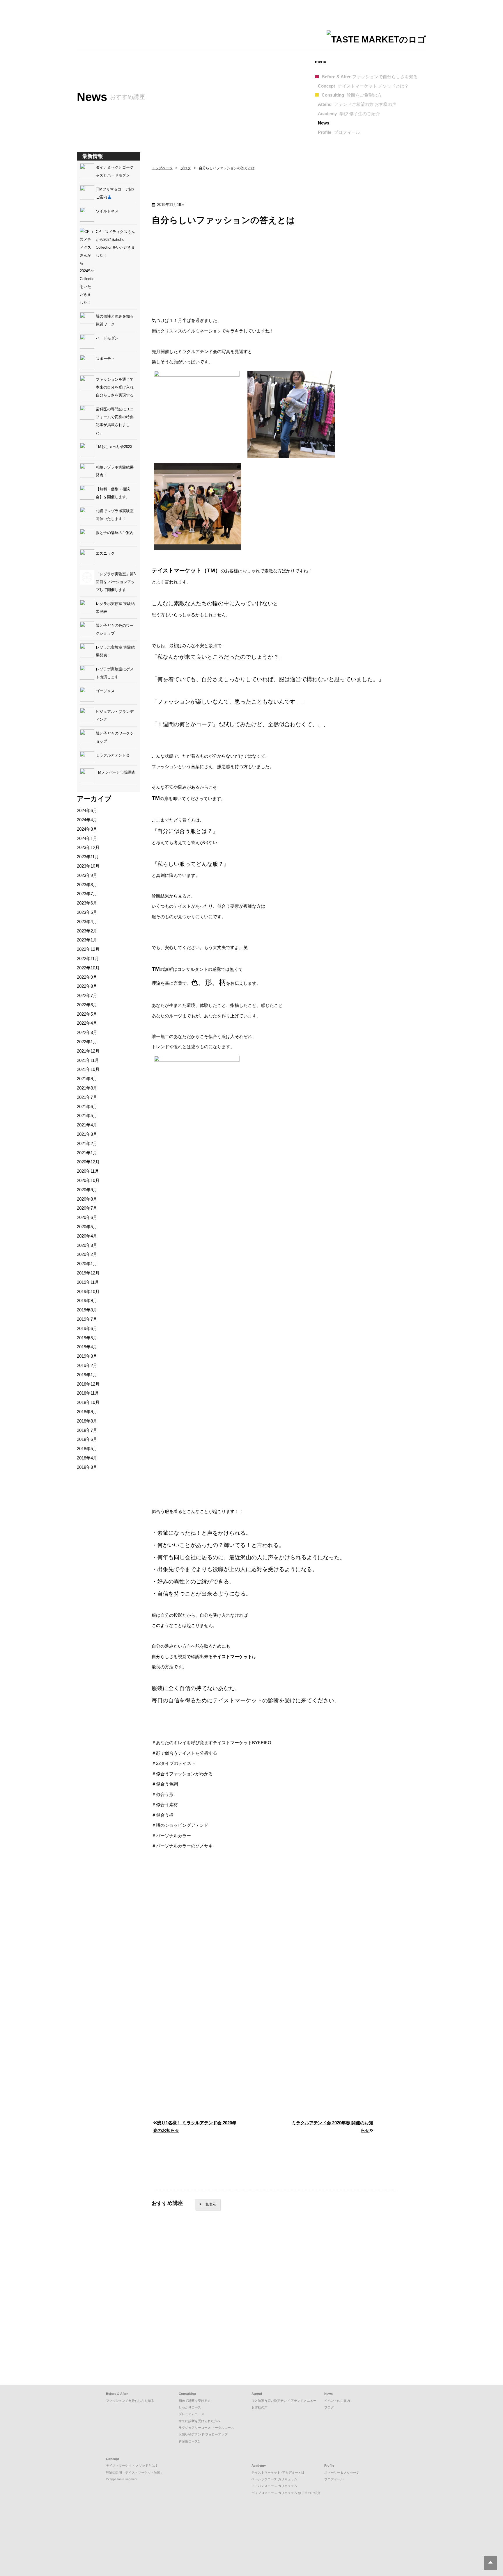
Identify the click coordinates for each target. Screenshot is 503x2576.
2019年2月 (87, 1365)
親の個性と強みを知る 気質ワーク (116, 320)
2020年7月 (87, 1208)
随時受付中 (177, 2292)
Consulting (352, 95)
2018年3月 (87, 1467)
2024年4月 (87, 820)
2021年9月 (87, 1079)
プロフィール (334, 2479)
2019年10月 (88, 1291)
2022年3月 (87, 1032)
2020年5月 (87, 1227)
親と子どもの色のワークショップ (115, 629)
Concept (363, 86)
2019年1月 (87, 1375)
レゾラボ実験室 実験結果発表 (115, 608)
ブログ (186, 168)
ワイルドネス (107, 211)
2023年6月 (87, 903)
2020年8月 (87, 1199)
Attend (357, 104)
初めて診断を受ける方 (195, 2401)
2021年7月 (87, 1097)
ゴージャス (105, 691)
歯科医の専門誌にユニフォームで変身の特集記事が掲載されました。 (115, 421)
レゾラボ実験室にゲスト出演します (115, 673)
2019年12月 (88, 1273)
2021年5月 (87, 1116)
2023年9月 (87, 875)
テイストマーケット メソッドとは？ (132, 2465)
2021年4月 (87, 1125)
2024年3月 (87, 829)
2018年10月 (88, 1402)
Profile (339, 132)
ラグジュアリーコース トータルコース (206, 2428)
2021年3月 (87, 1134)
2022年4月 (87, 1023)
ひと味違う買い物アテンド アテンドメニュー (284, 2401)
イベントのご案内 (337, 2401)
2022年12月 (88, 949)
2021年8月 (87, 1088)
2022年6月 (87, 1005)
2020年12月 (88, 1162)
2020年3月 (87, 1245)
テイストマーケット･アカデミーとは (278, 2472)
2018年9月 (87, 1412)
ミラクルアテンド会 (113, 755)
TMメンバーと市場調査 (116, 772)
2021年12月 (88, 1051)
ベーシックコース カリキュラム (274, 2479)
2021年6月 (87, 1107)
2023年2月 (87, 931)
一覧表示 (209, 2204)
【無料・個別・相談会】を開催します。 (113, 493)
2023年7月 (87, 894)
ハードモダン (107, 338)
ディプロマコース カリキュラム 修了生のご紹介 (286, 2493)
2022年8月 (87, 986)
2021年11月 (88, 1060)
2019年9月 (87, 1301)
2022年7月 (87, 995)
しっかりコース (190, 2407)
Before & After (370, 77)
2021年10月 (88, 1069)
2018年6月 (87, 1439)
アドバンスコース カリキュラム (274, 2486)
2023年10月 (88, 866)
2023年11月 (88, 857)
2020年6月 (87, 1217)
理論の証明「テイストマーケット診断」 (135, 2472)
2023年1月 (87, 940)
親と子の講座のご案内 (115, 533)
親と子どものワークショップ (115, 737)
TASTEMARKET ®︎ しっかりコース (194, 2370)
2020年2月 (87, 1254)
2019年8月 (87, 1310)
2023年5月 (87, 912)
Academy (349, 114)
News (324, 123)
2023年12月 (88, 847)
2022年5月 (87, 1014)
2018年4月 (87, 1458)
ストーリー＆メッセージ (342, 2472)
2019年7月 (87, 1319)
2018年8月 (87, 1421)
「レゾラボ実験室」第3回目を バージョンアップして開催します (116, 582)
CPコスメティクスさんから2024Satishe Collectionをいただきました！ (115, 243)
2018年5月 (87, 1449)
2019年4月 (87, 1347)
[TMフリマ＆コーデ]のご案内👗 (115, 193)
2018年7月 (87, 1430)
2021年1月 (87, 1153)
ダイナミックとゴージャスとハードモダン (115, 171)
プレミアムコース (192, 2414)
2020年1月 (87, 1264)
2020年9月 (87, 1190)
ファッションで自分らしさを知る (130, 2401)
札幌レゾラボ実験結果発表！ (115, 471)
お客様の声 (260, 2407)
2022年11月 (88, 958)
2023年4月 (87, 922)
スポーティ (105, 359)
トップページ (162, 168)
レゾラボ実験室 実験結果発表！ (115, 651)
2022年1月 (87, 1042)
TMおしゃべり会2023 (114, 447)
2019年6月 (87, 1328)
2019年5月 (87, 1338)
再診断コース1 (189, 2441)
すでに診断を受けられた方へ (200, 2421)
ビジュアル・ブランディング (115, 715)
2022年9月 (87, 977)
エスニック (105, 553)
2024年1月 (87, 838)
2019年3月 (87, 1356)
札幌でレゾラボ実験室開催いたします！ (115, 515)
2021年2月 (87, 1143)
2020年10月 (88, 1180)
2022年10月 (88, 968)
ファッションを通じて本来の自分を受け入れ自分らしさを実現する (115, 387)
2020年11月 (88, 1171)
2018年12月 (88, 1384)
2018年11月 (88, 1393)
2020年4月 (87, 1236)
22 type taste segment (122, 2479)
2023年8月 (87, 885)
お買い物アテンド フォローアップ (203, 2434)
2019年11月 (88, 1282)
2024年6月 (87, 810)
